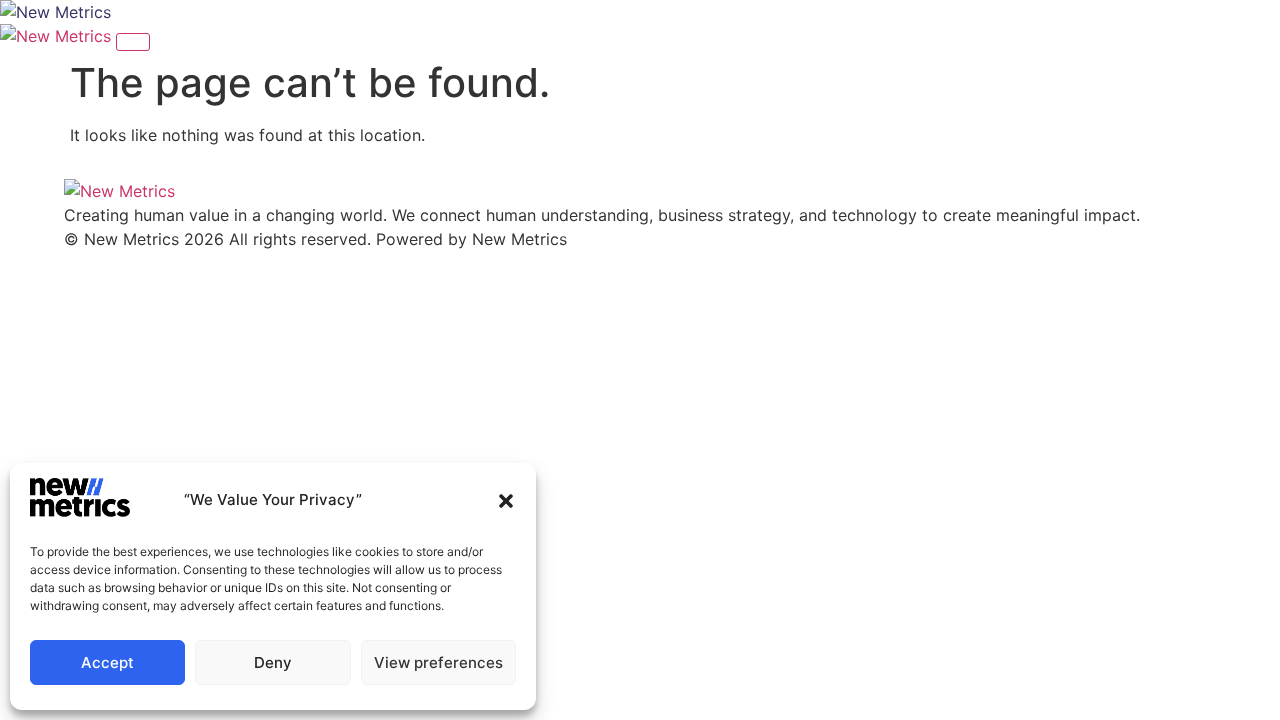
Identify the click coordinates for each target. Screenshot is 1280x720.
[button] (506, 501)
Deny (273, 662)
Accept (107, 662)
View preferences (438, 662)
